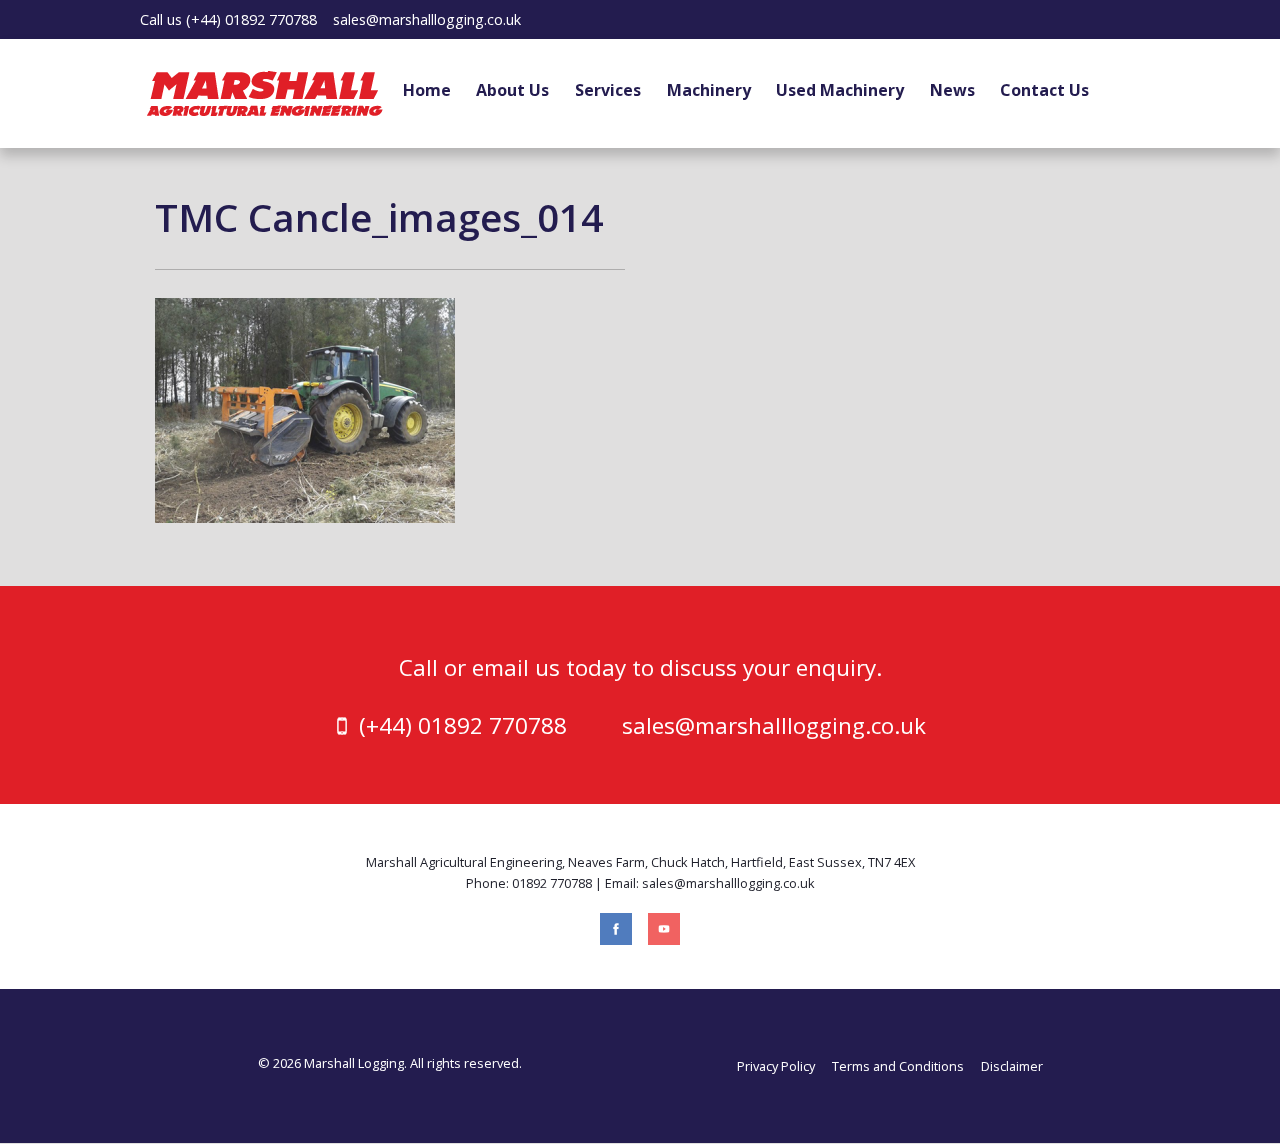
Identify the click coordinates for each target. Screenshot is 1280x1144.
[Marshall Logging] (265, 91)
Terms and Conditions (898, 1066)
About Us (512, 90)
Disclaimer (1012, 1066)
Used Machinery (840, 90)
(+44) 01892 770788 (251, 19)
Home (427, 90)
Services (608, 90)
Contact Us (1044, 90)
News (952, 90)
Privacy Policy (776, 1066)
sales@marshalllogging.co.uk (427, 19)
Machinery (709, 90)
